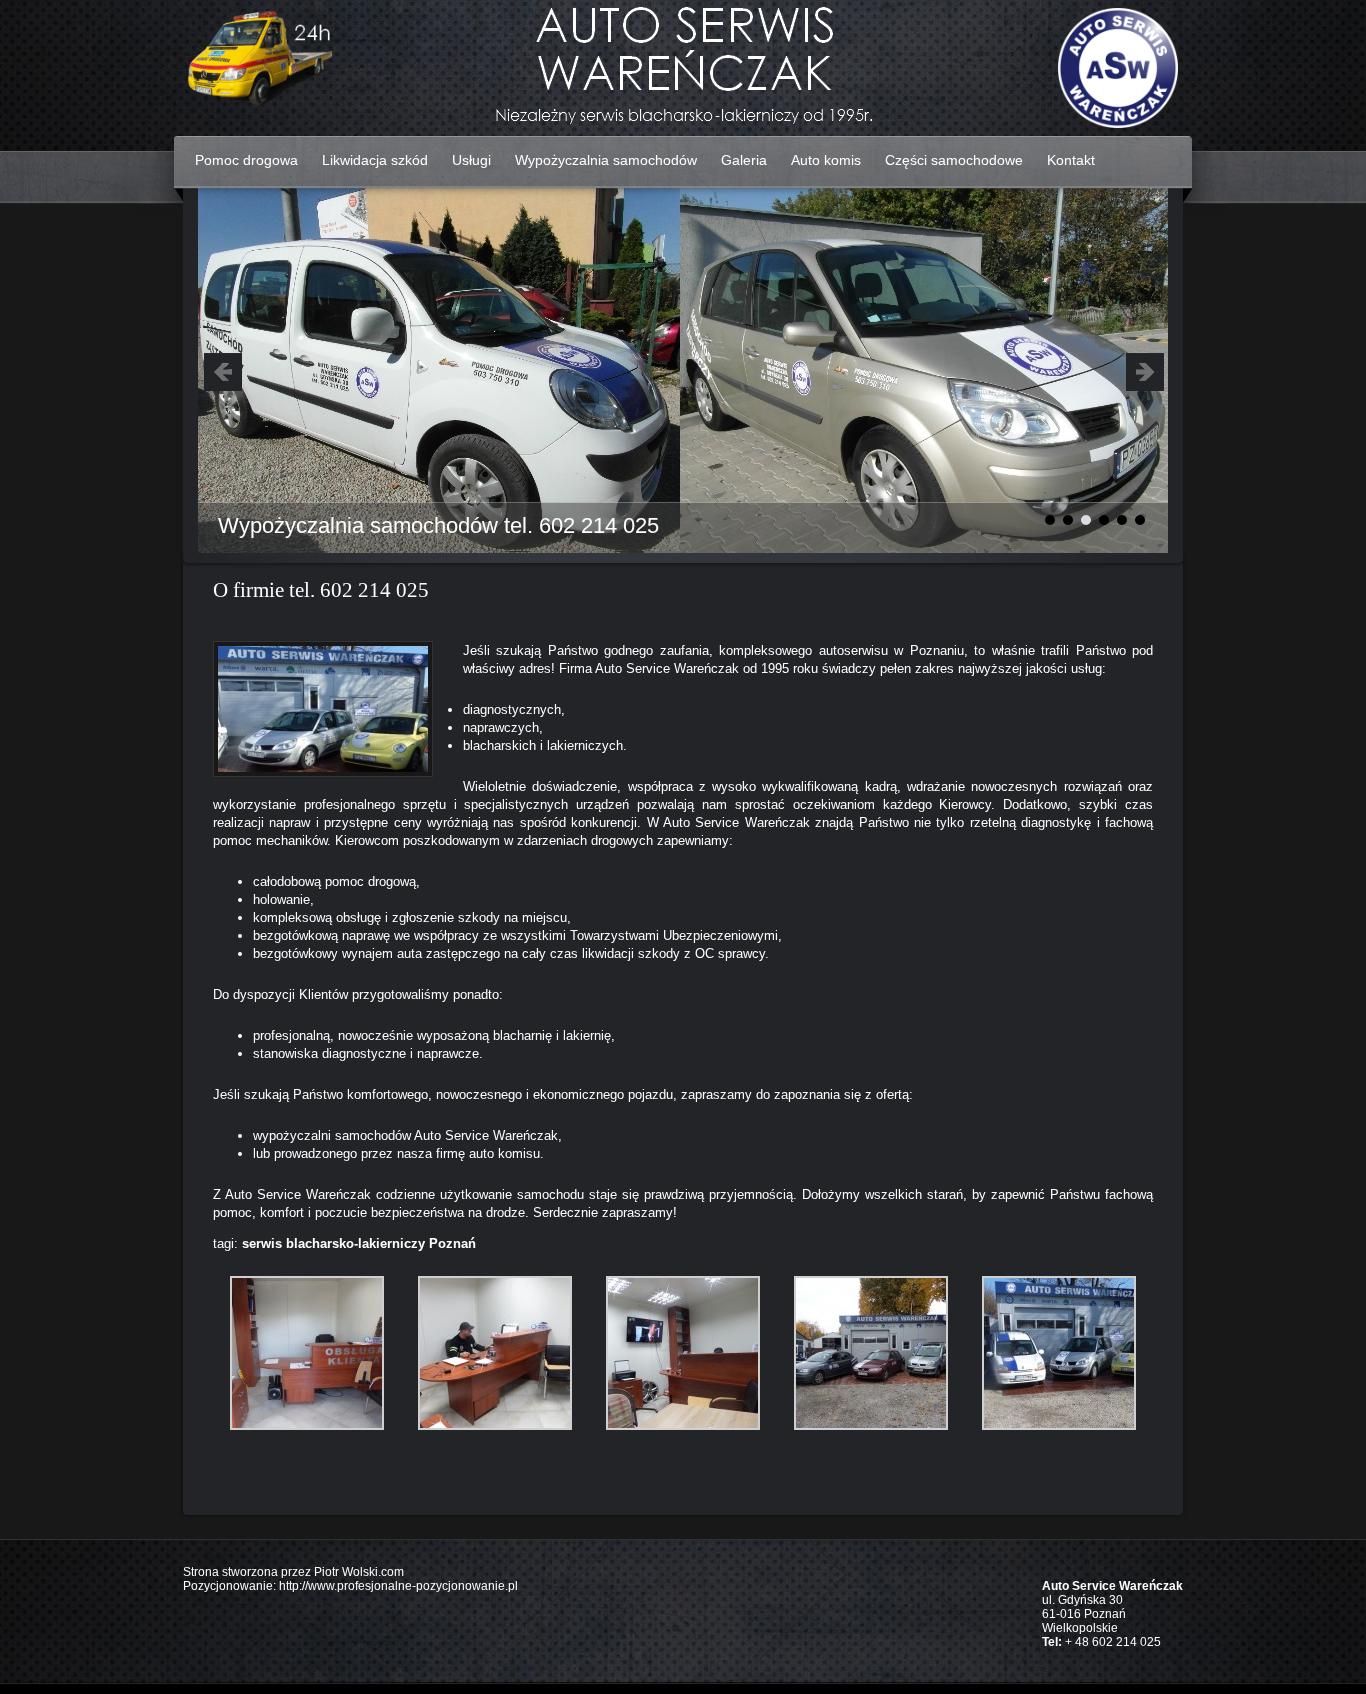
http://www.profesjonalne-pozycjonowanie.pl (398, 1586)
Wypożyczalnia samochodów (606, 160)
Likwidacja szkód (375, 160)
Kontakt (1071, 160)
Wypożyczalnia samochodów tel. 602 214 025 (438, 525)
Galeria (744, 160)
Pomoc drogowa (246, 160)
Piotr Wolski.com (359, 1572)
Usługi (471, 160)
